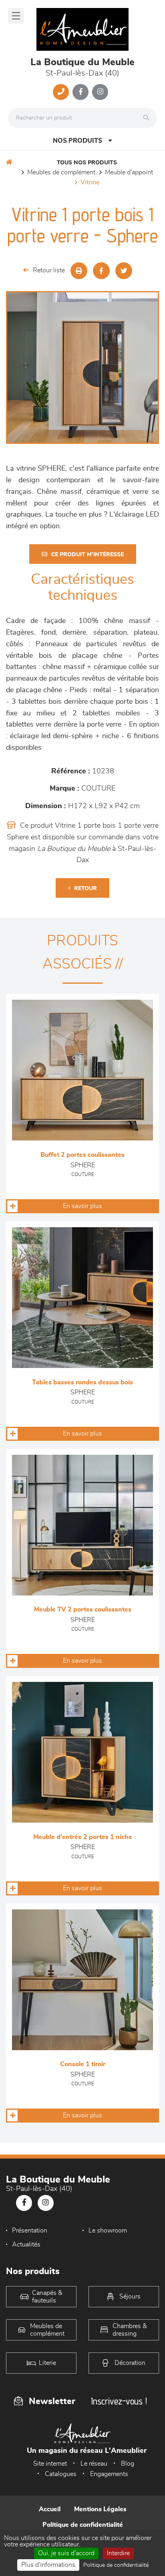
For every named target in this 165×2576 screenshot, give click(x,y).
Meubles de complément (61, 172)
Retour (86, 889)
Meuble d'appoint (129, 172)
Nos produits (77, 141)
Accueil (50, 2509)
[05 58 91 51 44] (61, 92)
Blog (128, 2464)
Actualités (26, 2245)
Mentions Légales (100, 2509)
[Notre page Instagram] (100, 92)
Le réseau (94, 2464)
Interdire (118, 2553)
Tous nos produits (87, 163)
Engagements (109, 2474)
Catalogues (61, 2474)
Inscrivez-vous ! (119, 2401)
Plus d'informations (48, 2565)
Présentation (30, 2231)
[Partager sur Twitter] (124, 271)
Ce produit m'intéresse (88, 555)
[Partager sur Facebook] (101, 271)
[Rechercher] (148, 118)
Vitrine (90, 182)
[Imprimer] (79, 271)
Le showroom (108, 2231)
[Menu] (16, 16)
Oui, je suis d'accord (66, 2553)
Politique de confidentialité (83, 2525)
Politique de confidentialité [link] (116, 2565)
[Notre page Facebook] (80, 92)
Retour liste (49, 270)
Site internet (50, 2464)
